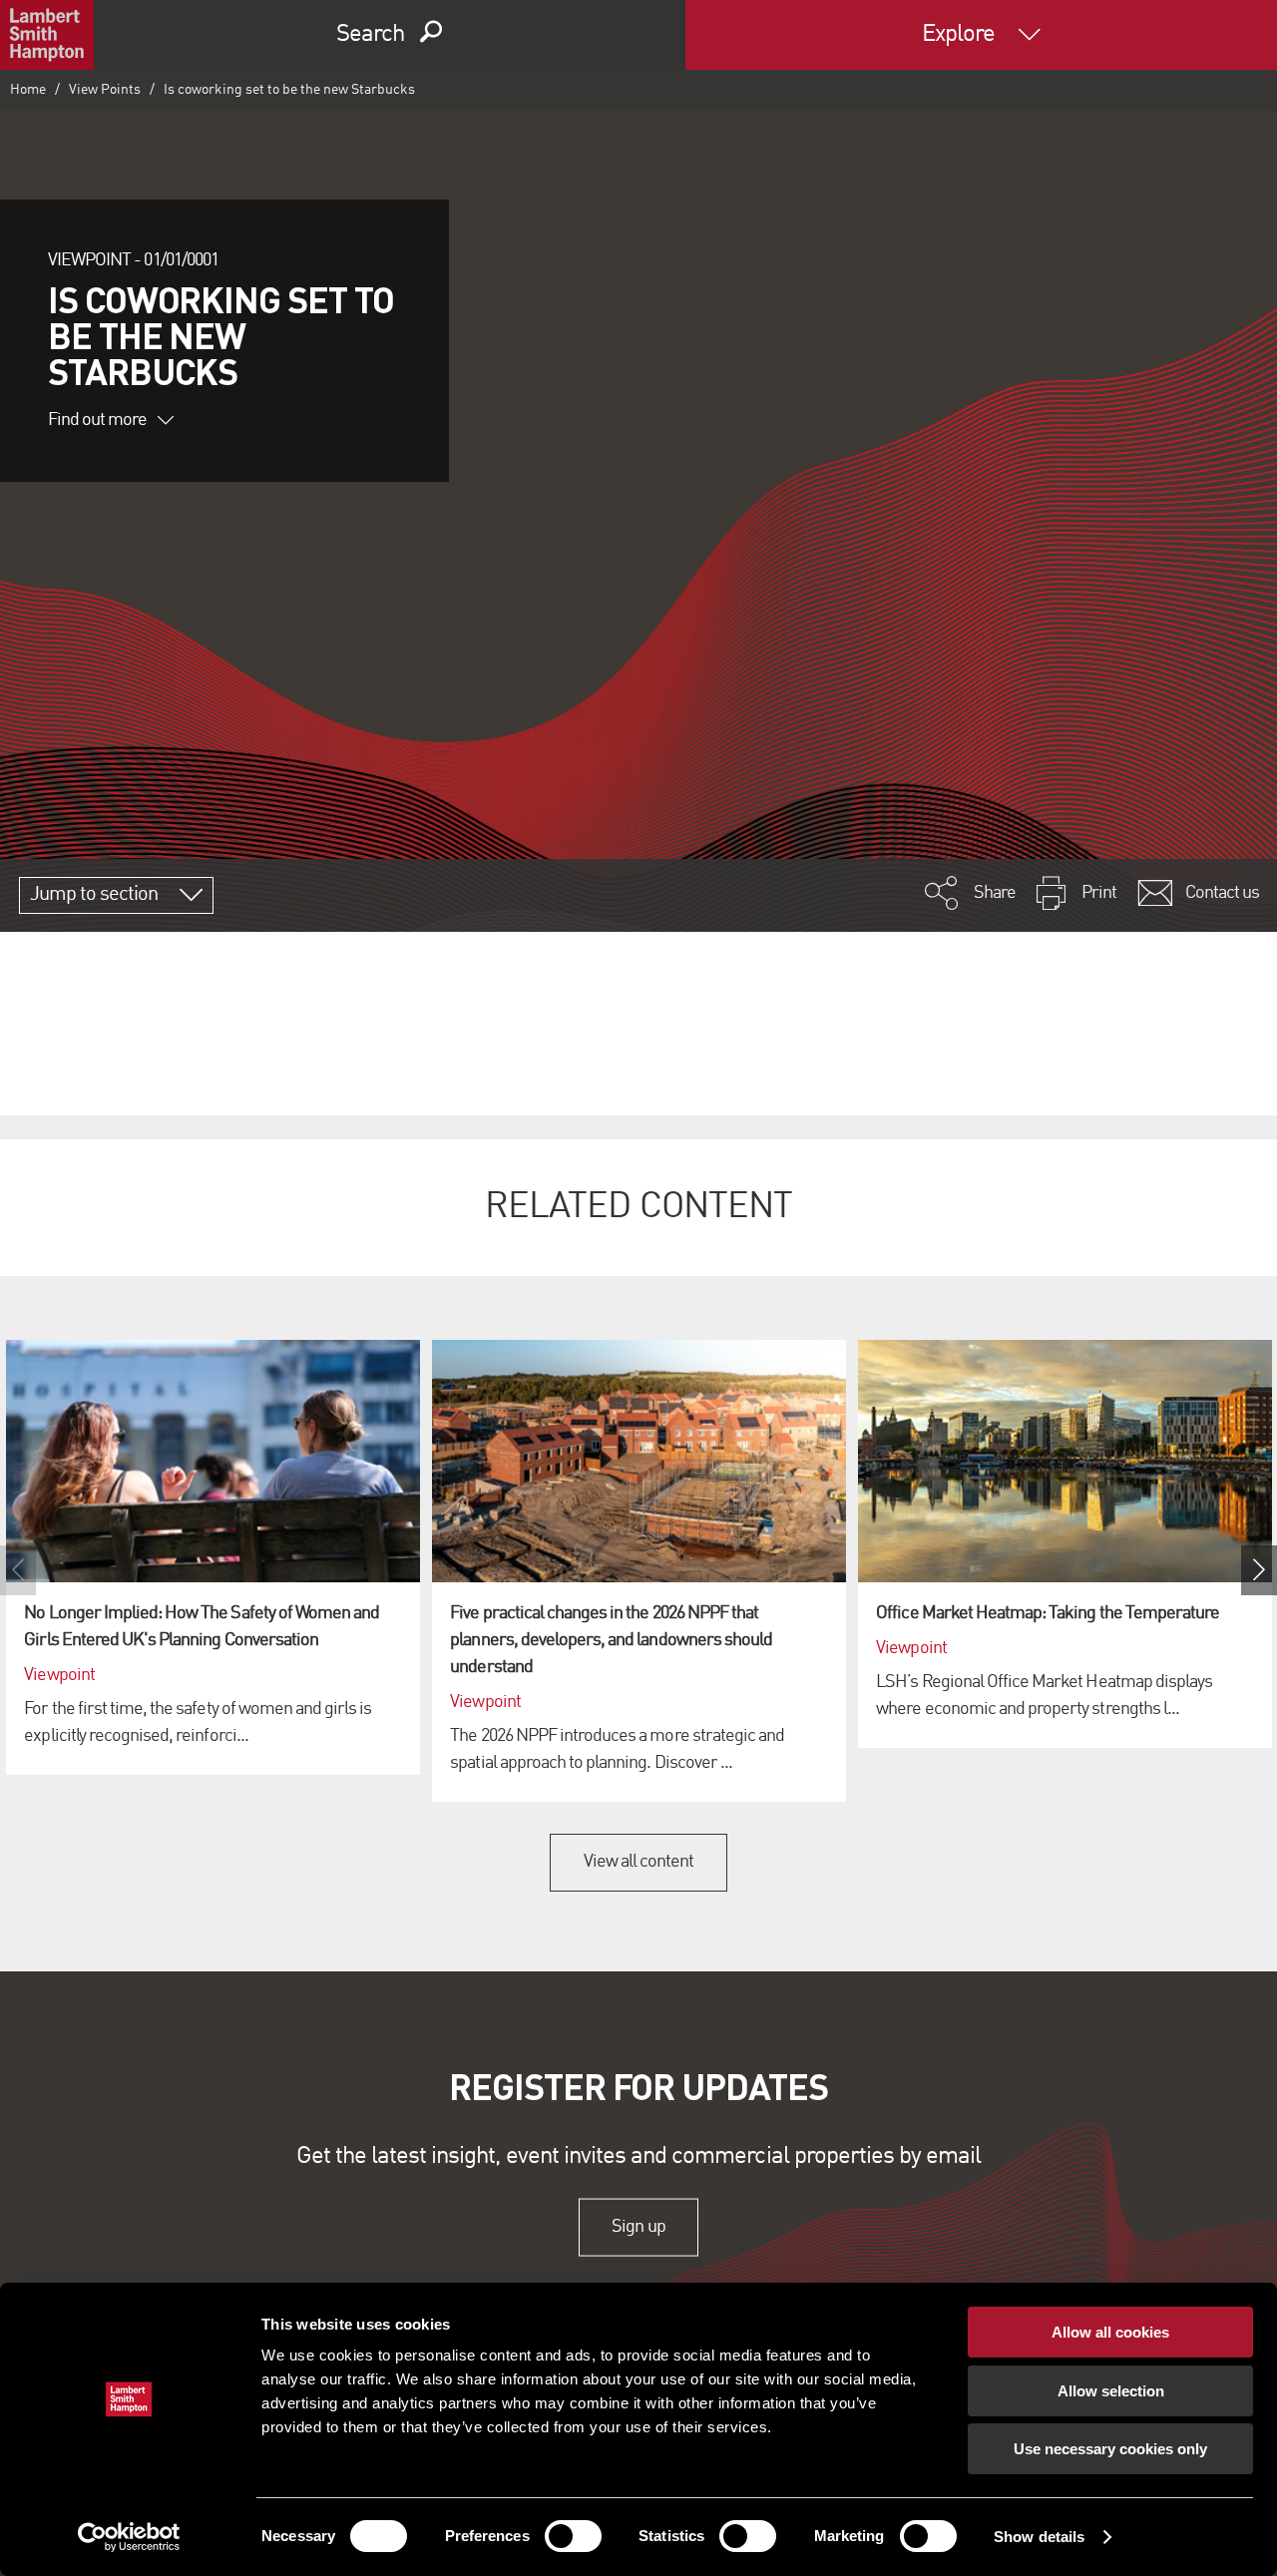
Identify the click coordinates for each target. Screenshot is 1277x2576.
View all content (639, 1862)
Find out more (98, 420)
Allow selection (1111, 2391)
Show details (1039, 2537)
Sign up (638, 2227)
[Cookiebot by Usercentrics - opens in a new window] (129, 2537)
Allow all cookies (1110, 2332)
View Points (105, 90)
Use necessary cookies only (1110, 2449)
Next (1259, 1570)
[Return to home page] (47, 35)
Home (28, 90)
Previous (18, 1570)
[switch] (573, 2536)
